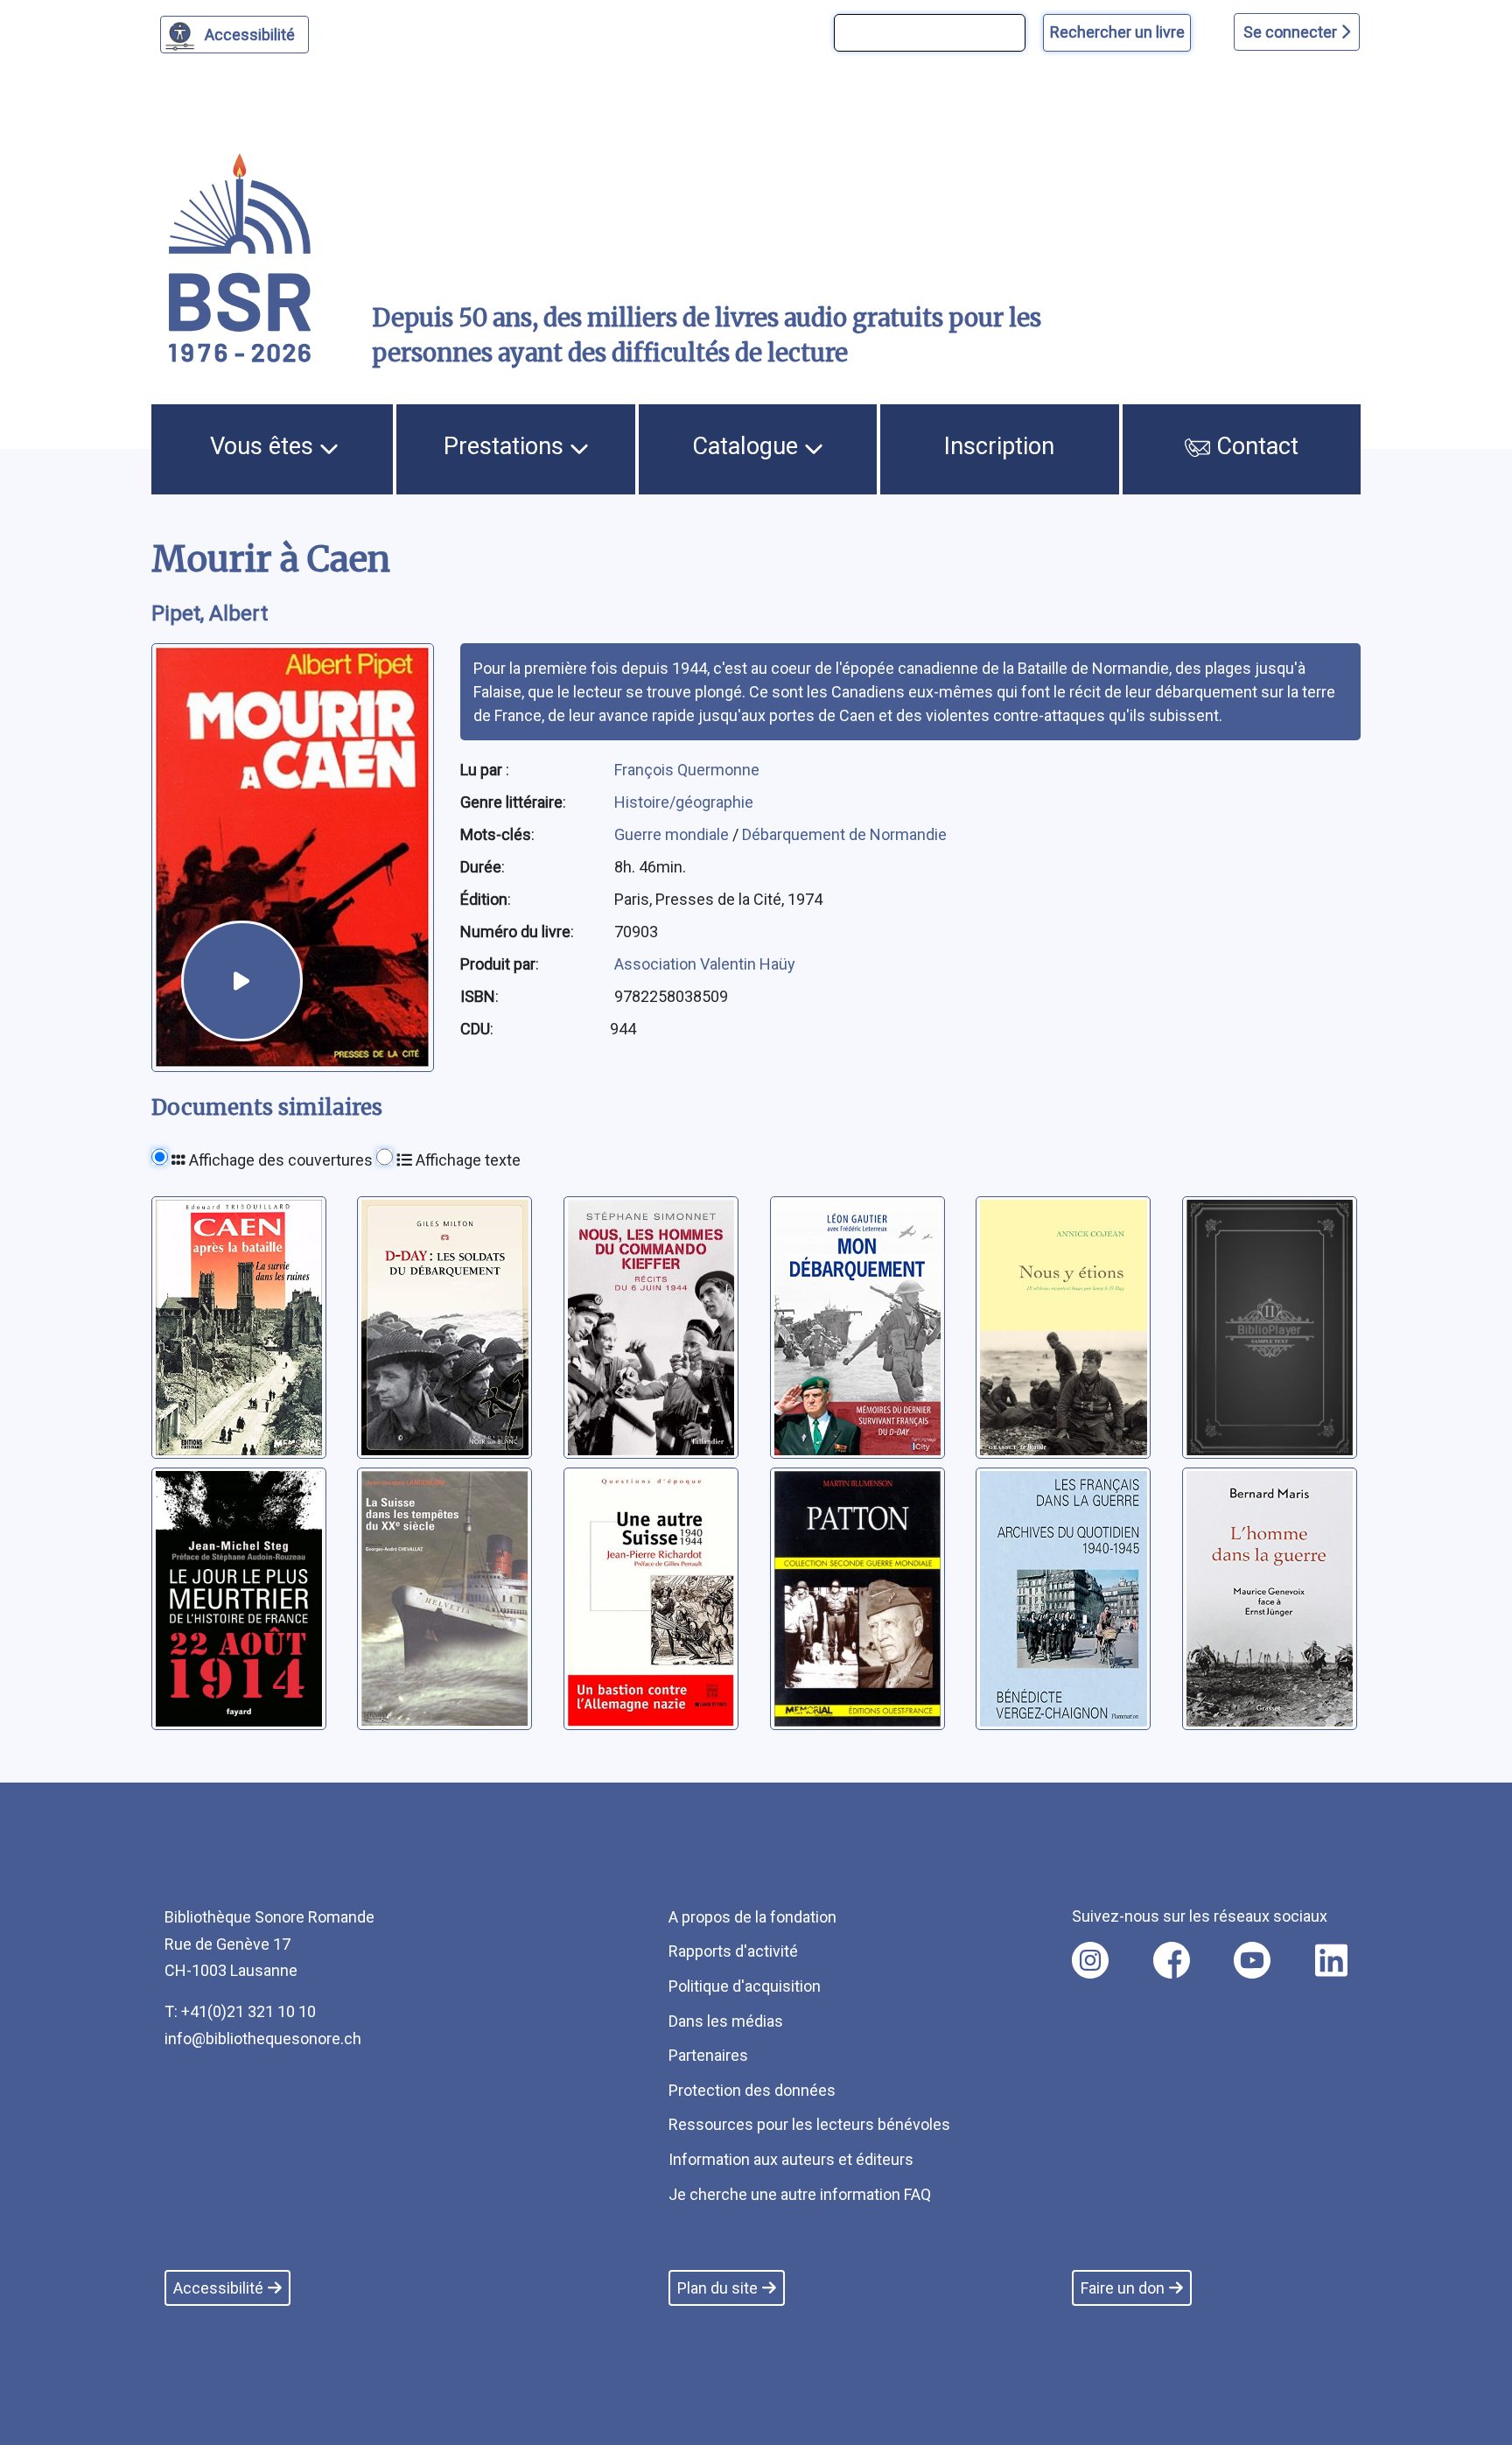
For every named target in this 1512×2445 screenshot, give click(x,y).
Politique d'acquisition (745, 1986)
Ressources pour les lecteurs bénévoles (809, 2124)
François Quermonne (687, 770)
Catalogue (748, 446)
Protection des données (752, 2090)
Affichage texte (466, 1160)
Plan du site (717, 2288)
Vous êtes (265, 446)
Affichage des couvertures (279, 1160)
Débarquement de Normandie (844, 834)
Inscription (999, 446)
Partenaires (708, 2055)
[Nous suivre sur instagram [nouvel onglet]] (1090, 1960)
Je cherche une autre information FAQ (800, 2194)
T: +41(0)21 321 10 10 (240, 2011)
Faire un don (1123, 2288)
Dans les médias (726, 2021)
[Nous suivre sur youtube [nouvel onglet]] (1252, 1960)
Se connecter (1292, 32)
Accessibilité (250, 35)
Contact (1254, 446)
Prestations (507, 446)
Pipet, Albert (210, 613)
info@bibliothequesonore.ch (263, 2039)
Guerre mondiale (673, 834)
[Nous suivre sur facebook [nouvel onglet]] (1172, 1960)
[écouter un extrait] (241, 981)
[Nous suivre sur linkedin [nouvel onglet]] (1331, 1960)
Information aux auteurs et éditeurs (791, 2159)
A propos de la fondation (752, 1917)
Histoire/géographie (684, 802)
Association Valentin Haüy (705, 964)
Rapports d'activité (733, 1951)
